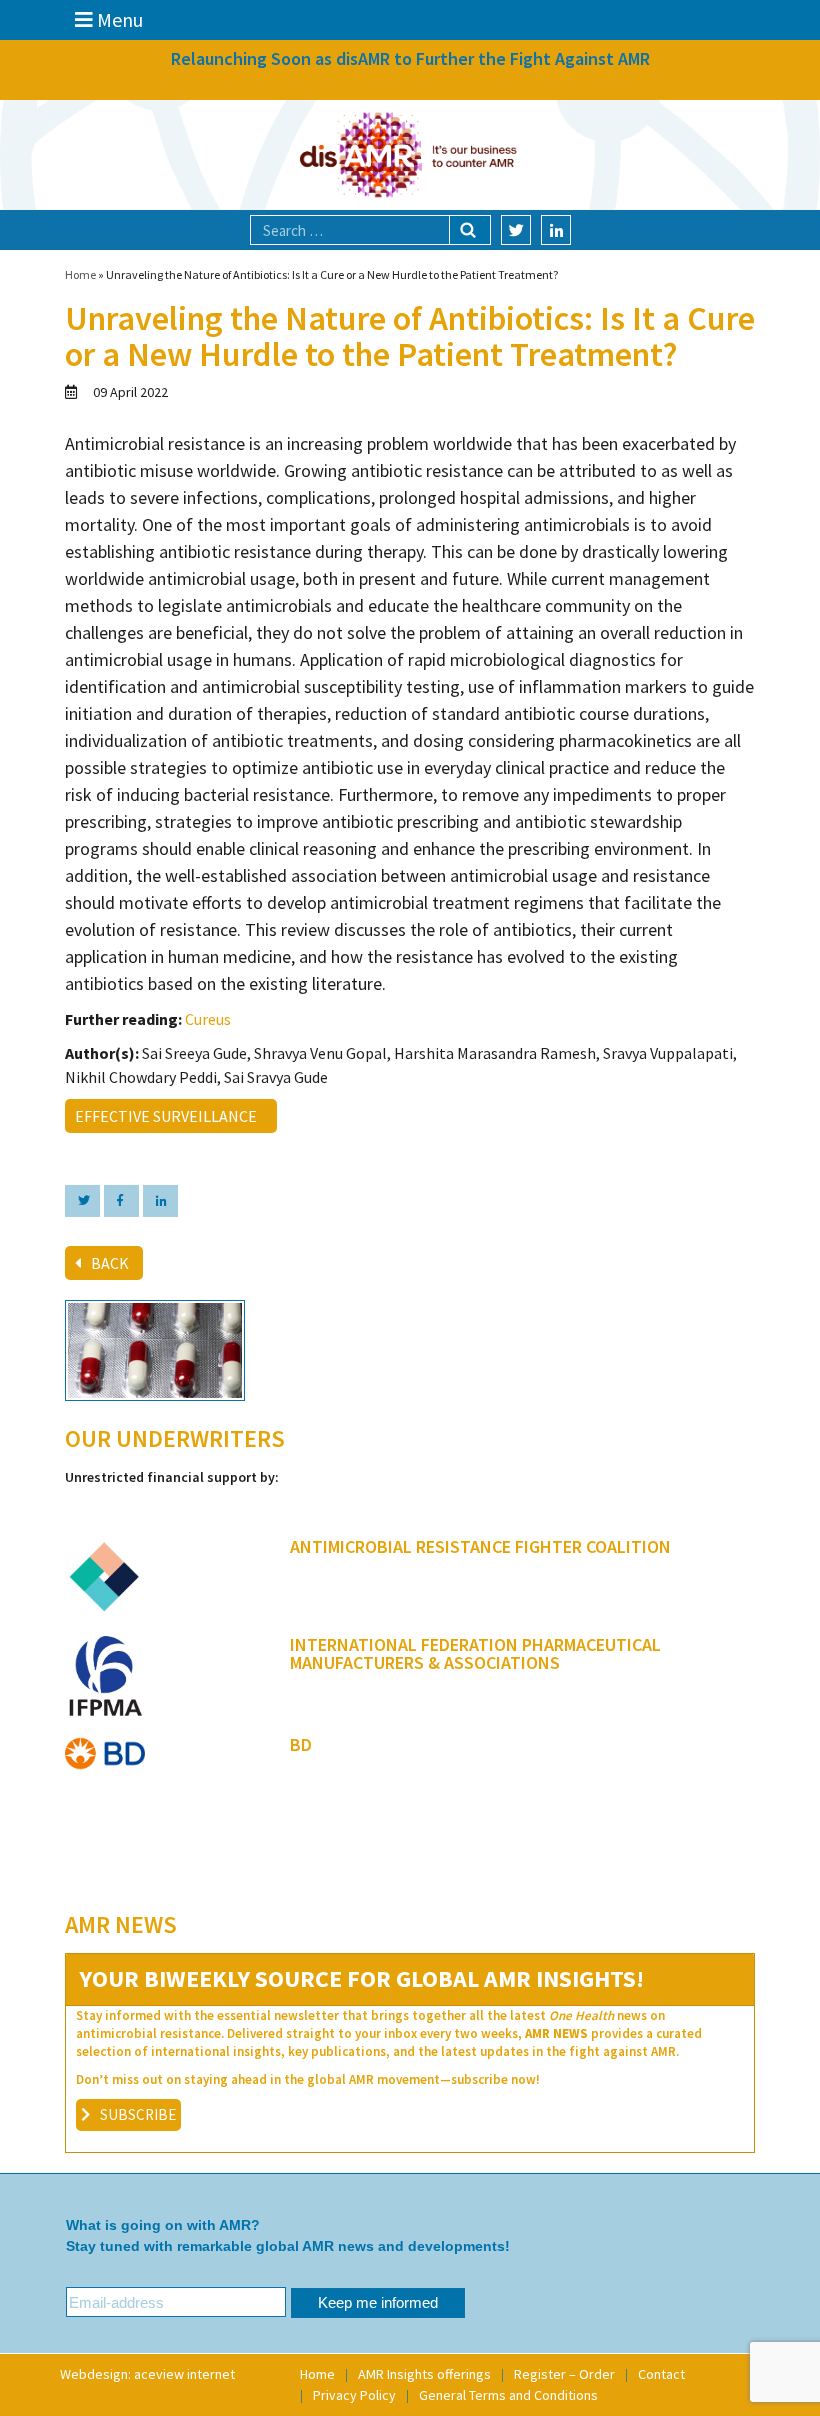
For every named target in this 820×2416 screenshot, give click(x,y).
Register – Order (564, 2374)
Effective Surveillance (169, 1116)
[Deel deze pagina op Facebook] (121, 1201)
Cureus (208, 1019)
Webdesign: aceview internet (147, 2374)
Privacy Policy (354, 2395)
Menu (118, 19)
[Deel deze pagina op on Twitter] (82, 1201)
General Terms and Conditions (508, 2395)
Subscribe (138, 2114)
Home (80, 274)
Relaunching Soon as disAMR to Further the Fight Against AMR (410, 58)
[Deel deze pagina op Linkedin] (160, 1201)
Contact (661, 2374)
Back (110, 1263)
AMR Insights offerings (424, 2374)
